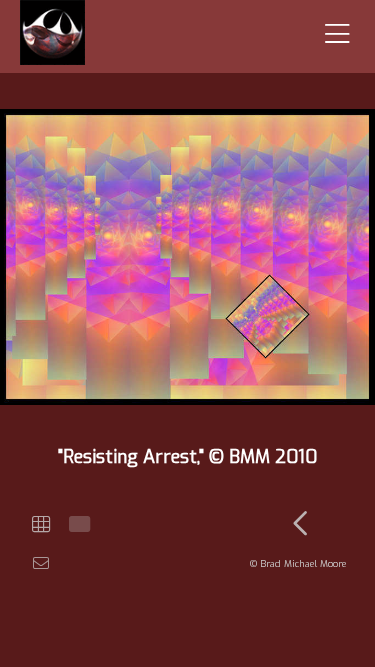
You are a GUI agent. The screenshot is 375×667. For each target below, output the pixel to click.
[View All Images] (41, 524)
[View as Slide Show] (77, 524)
